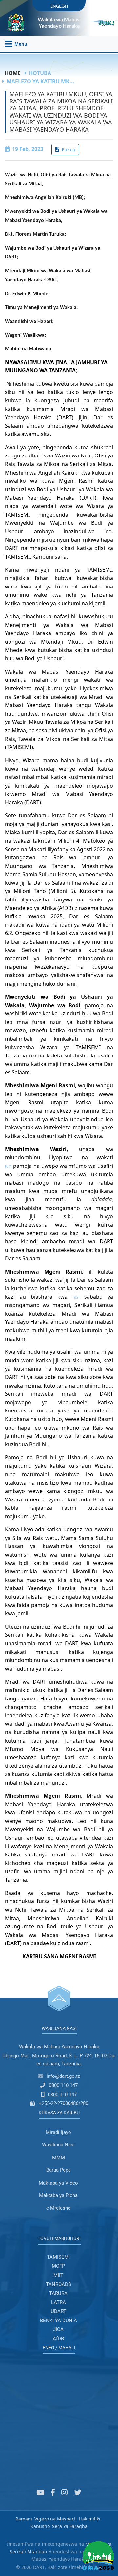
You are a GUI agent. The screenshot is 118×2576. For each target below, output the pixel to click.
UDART (59, 2311)
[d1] (8, 1166)
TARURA (58, 2293)
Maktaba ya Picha (58, 2195)
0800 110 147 (63, 2085)
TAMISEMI (58, 2257)
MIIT (58, 2275)
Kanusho (40, 2526)
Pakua (68, 150)
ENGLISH (59, 6)
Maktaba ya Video (58, 2183)
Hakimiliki (90, 2519)
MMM (59, 2158)
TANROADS (59, 2284)
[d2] (76, 1297)
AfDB (58, 2339)
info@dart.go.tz (63, 2076)
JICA (58, 2329)
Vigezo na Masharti (56, 2519)
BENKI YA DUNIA (59, 2321)
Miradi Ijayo (58, 2132)
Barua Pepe (59, 2170)
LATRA (59, 2302)
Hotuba (40, 73)
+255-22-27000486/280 (63, 2103)
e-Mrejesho (59, 2208)
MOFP (58, 2266)
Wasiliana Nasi (58, 2145)
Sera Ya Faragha (70, 2526)
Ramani (24, 2519)
